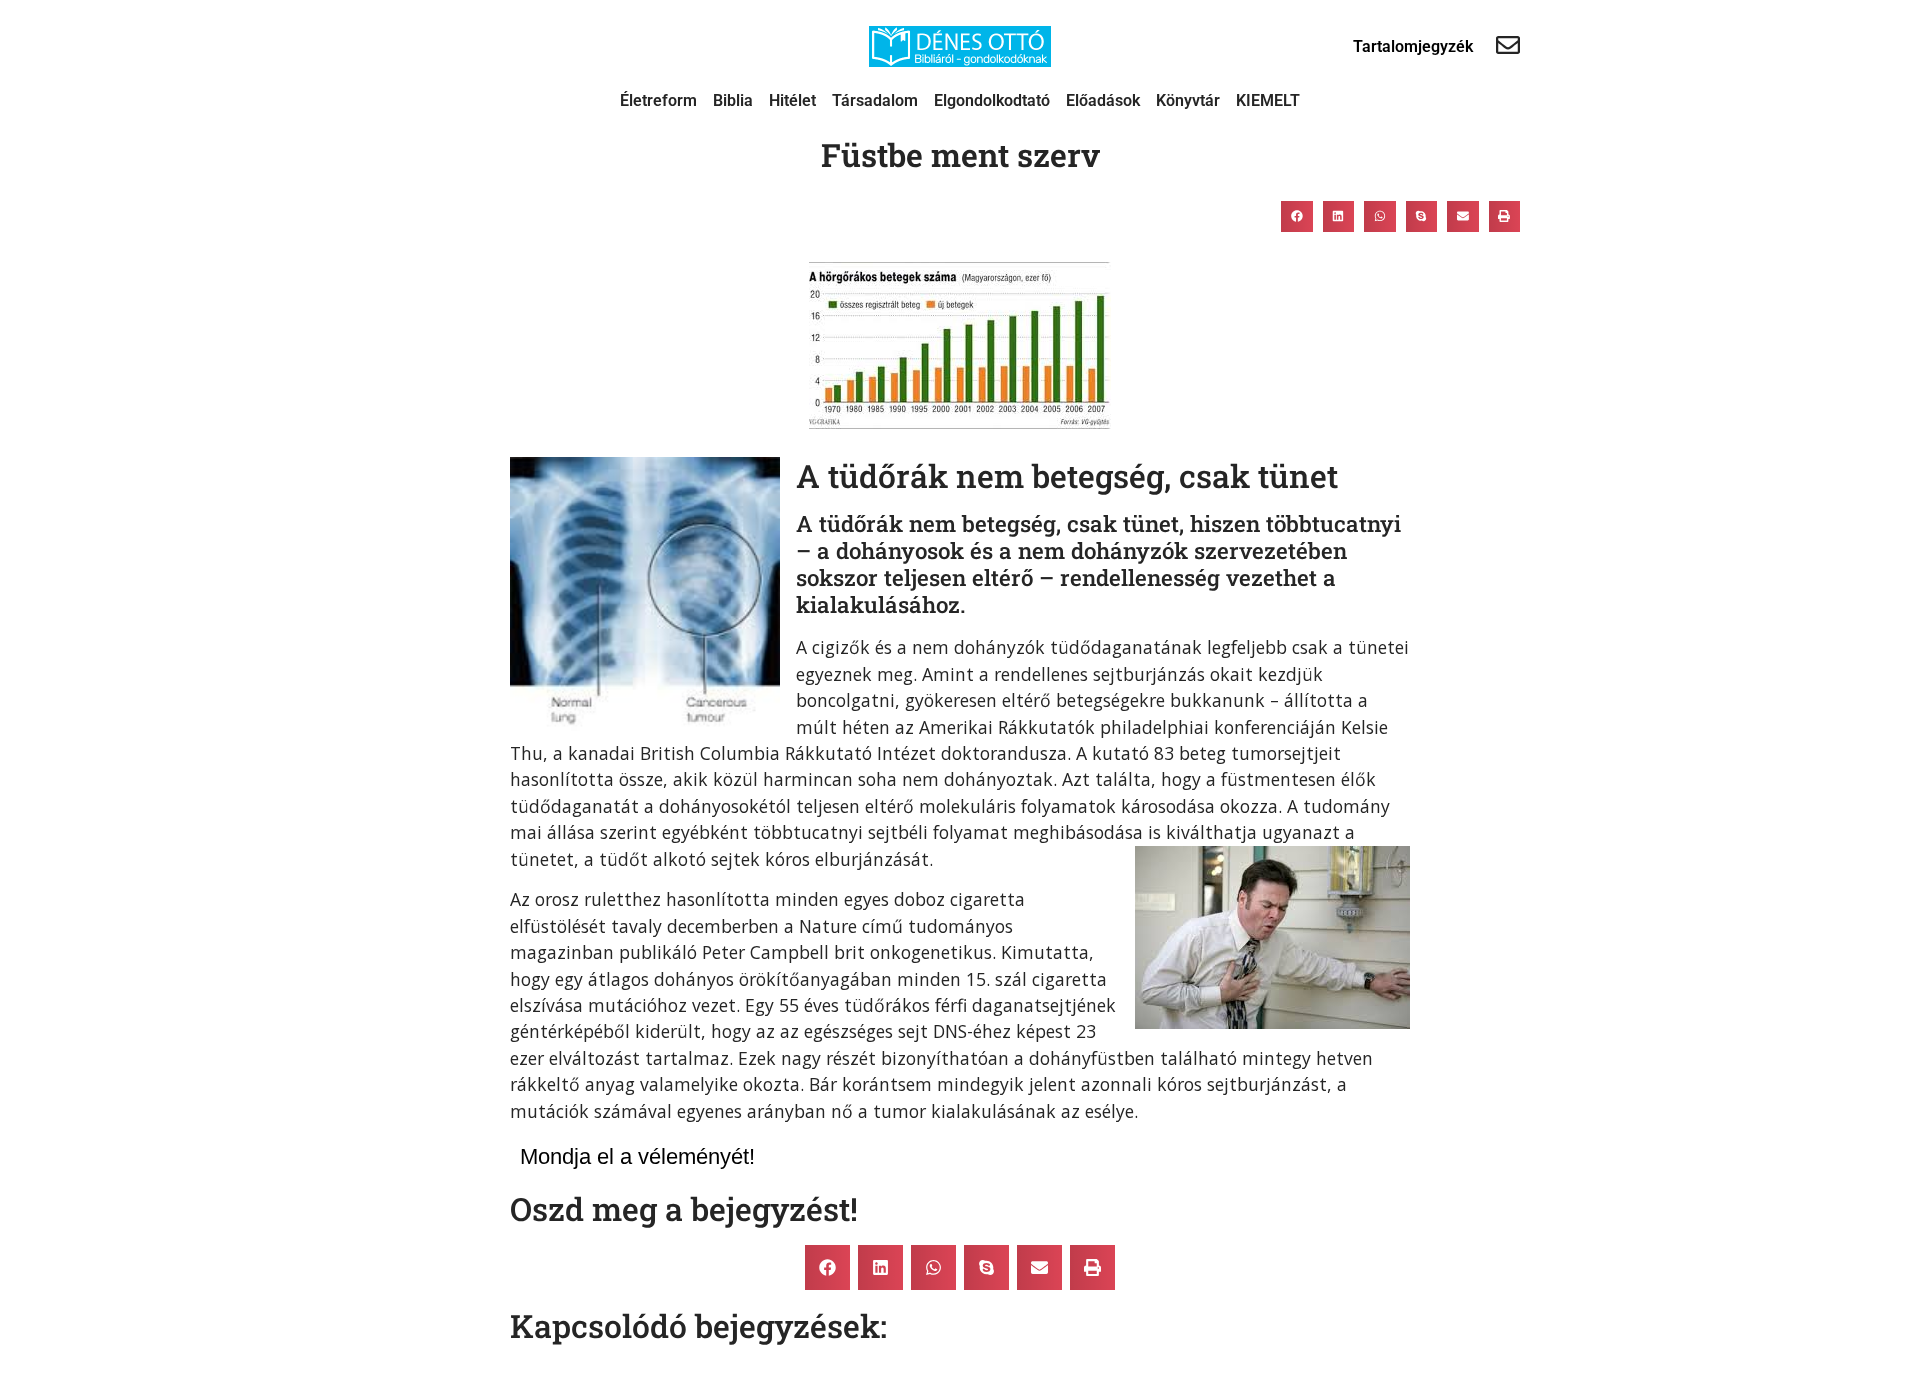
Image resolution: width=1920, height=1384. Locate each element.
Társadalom (875, 100)
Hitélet (792, 100)
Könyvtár (1188, 100)
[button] (1297, 216)
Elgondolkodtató (992, 100)
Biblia (733, 100)
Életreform (658, 100)
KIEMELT (1268, 100)
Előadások (1103, 100)
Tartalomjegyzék (1413, 46)
